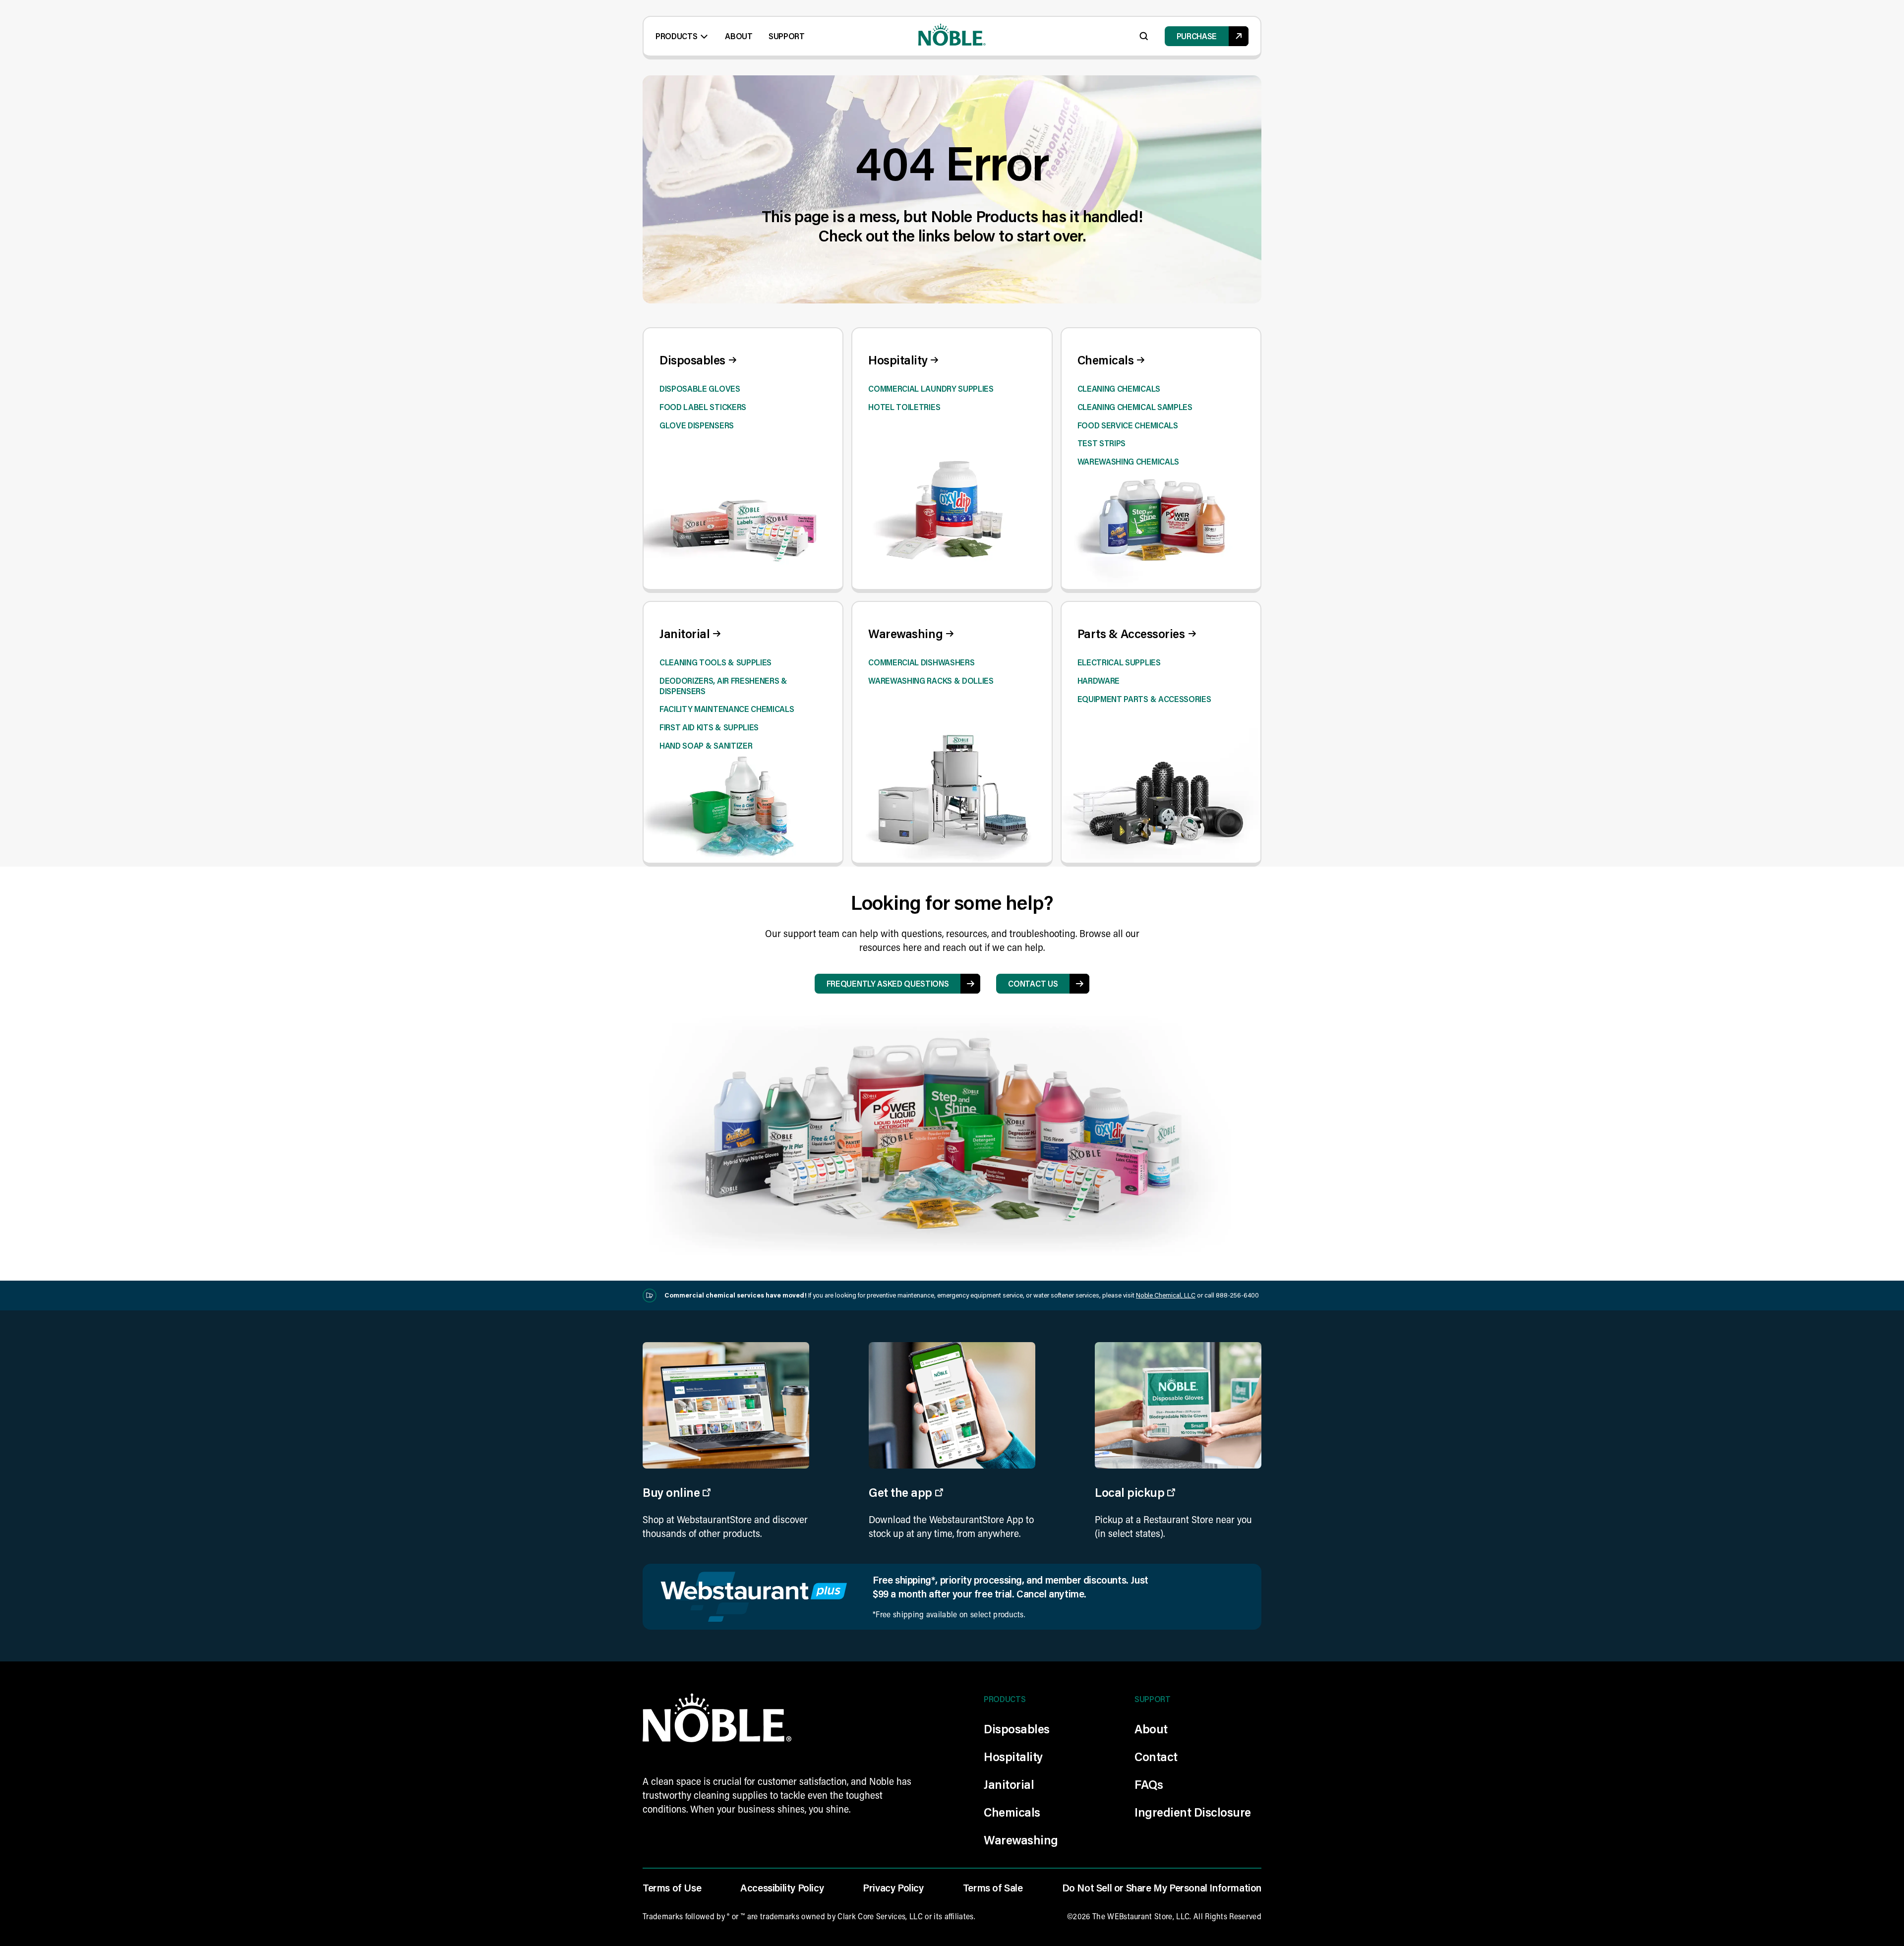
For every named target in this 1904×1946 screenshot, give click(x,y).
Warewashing (1021, 1840)
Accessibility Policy (782, 1887)
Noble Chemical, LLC (1166, 1295)
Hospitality (1013, 1756)
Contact (1156, 1756)
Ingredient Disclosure (1193, 1812)
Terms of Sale (993, 1887)
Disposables (1017, 1729)
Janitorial (1009, 1784)
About (739, 36)
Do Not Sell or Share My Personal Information (1162, 1887)
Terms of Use (672, 1887)
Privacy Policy (893, 1887)
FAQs (1149, 1784)
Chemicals (1012, 1812)
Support (787, 36)
